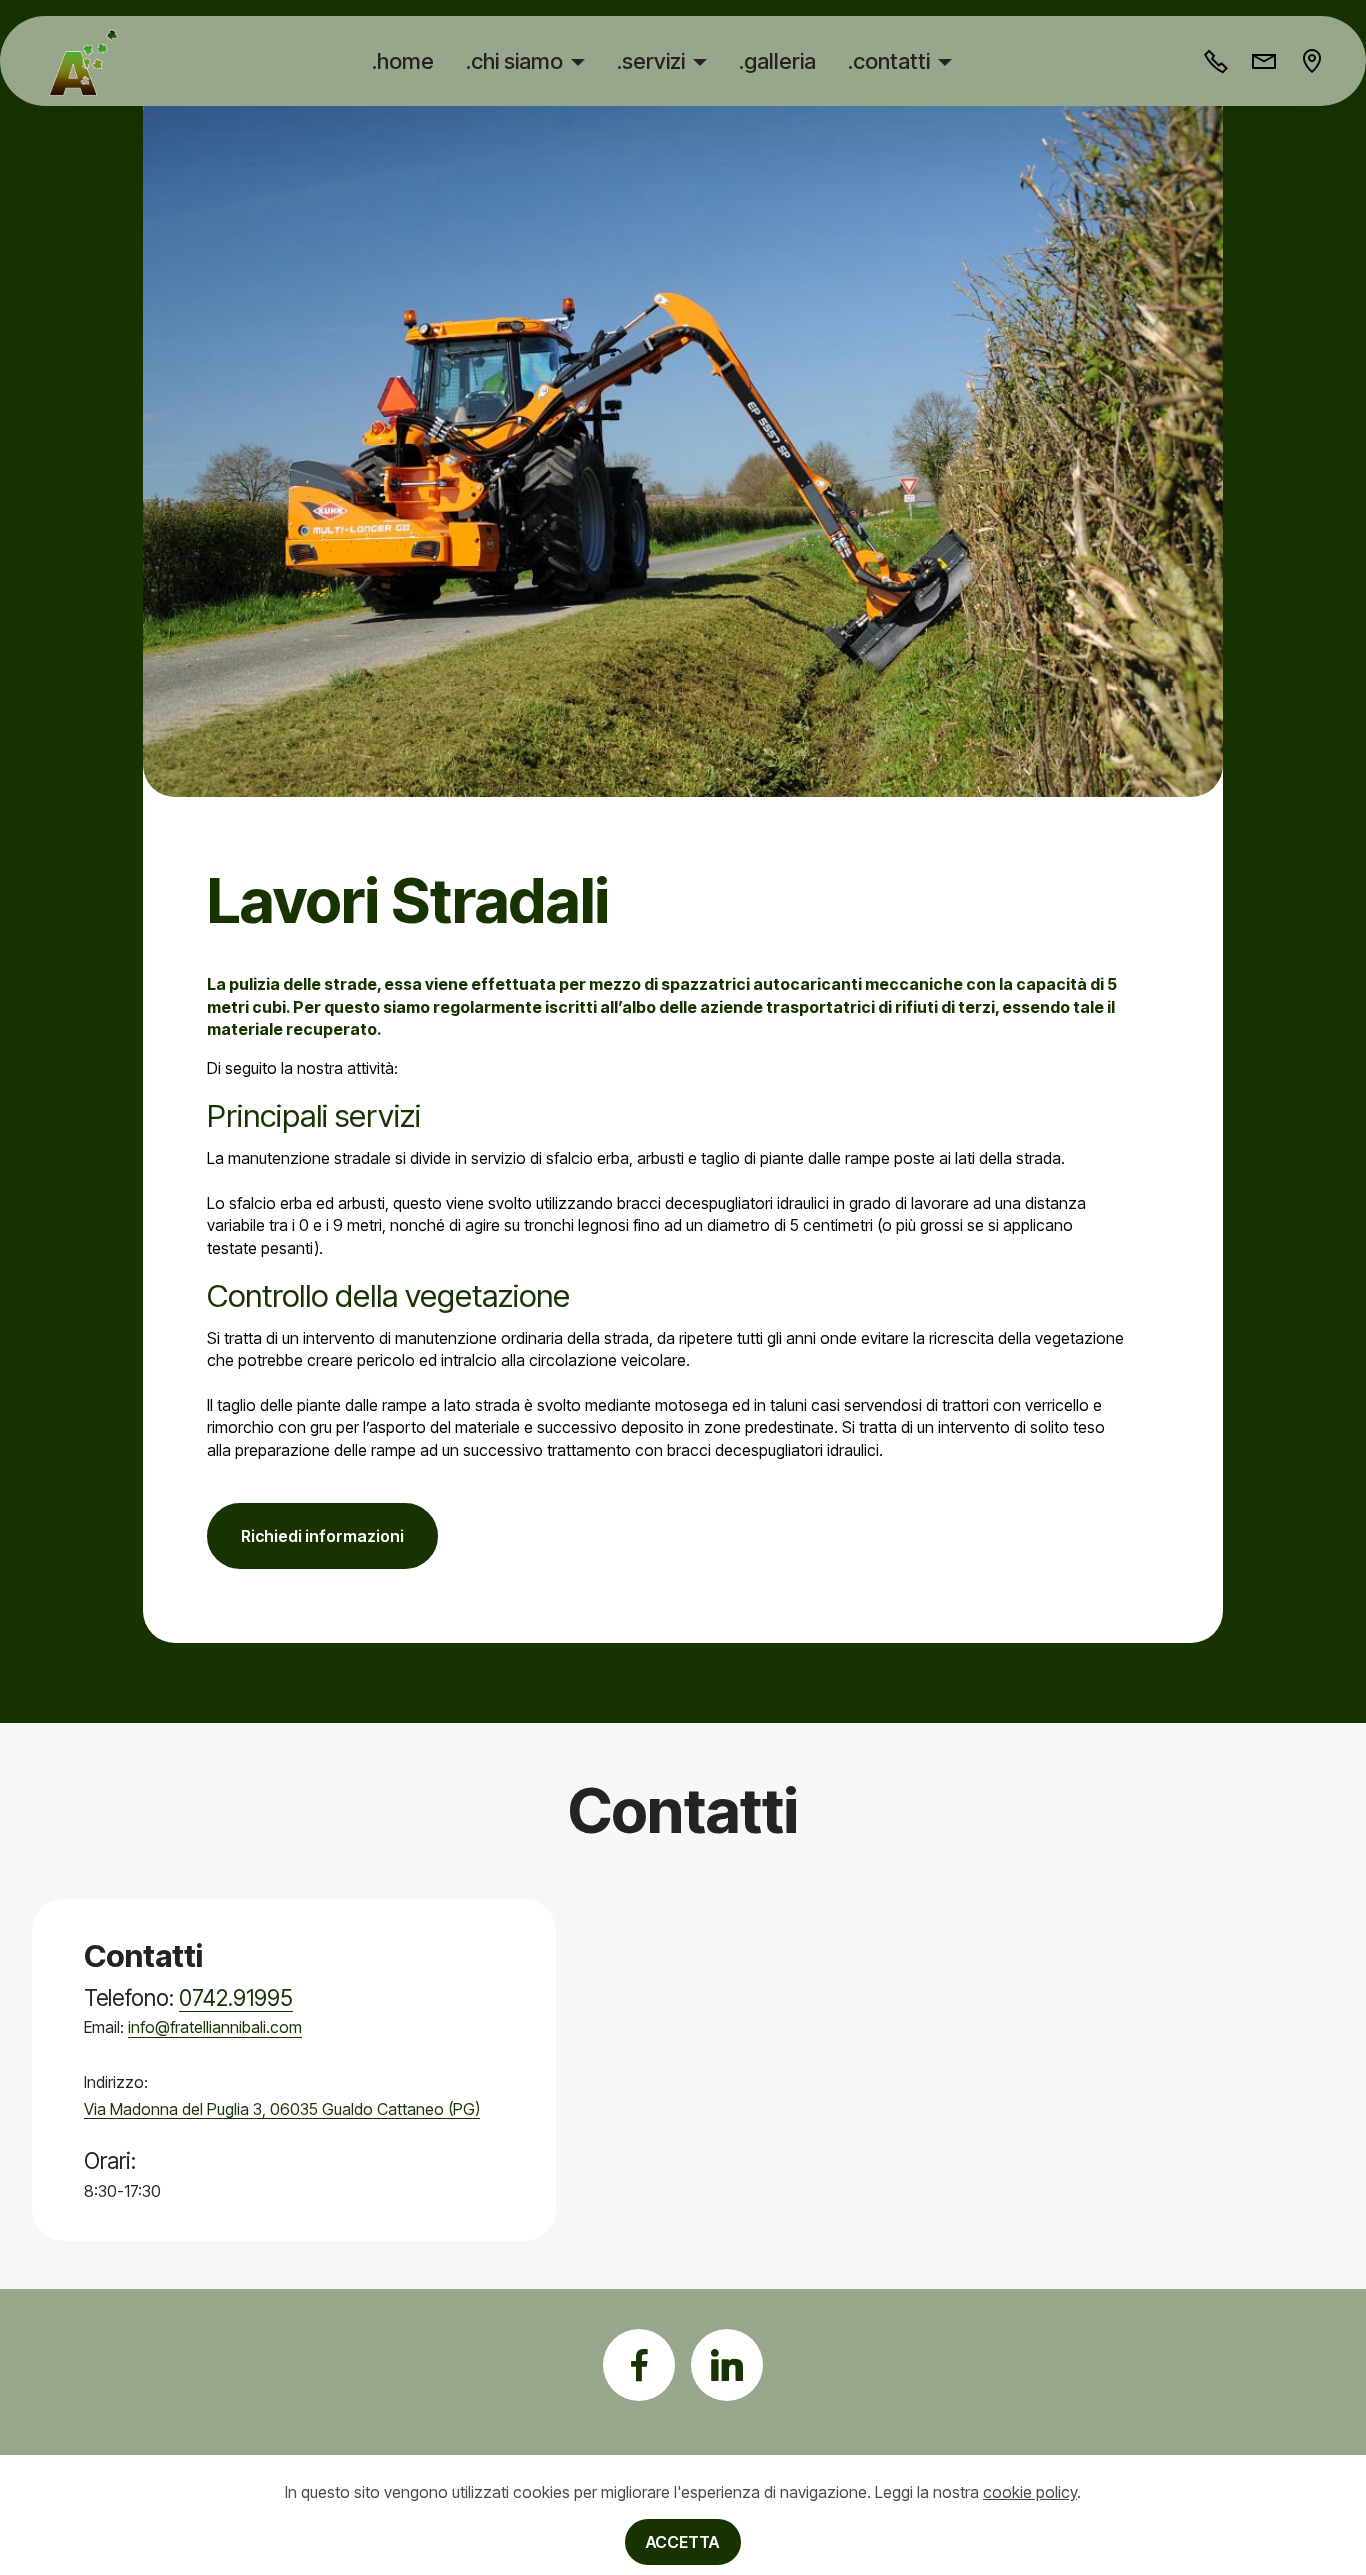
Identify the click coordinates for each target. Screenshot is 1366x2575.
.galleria (777, 61)
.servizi (651, 61)
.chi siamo (514, 61)
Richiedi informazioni (322, 1536)
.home (403, 61)
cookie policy (1030, 2492)
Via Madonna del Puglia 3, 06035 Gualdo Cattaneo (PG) (282, 2109)
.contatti (889, 61)
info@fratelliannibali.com (215, 2027)
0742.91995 (236, 1997)
